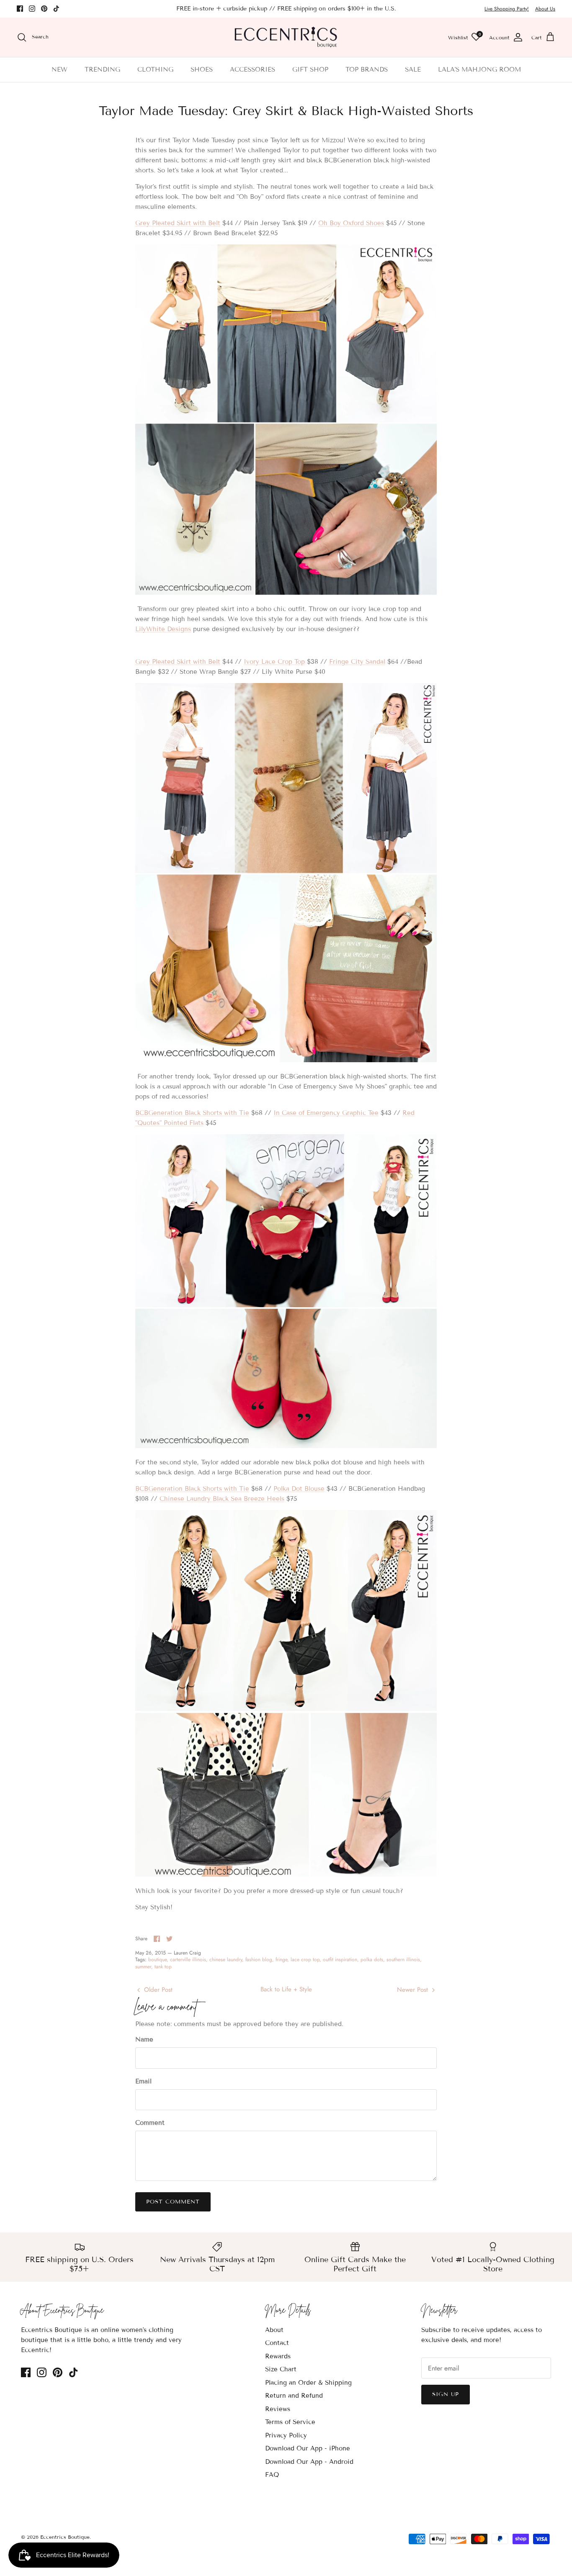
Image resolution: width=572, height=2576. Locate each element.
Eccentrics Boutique (65, 2537)
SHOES (202, 69)
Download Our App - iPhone (308, 2448)
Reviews (278, 2409)
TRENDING (102, 69)
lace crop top (305, 1960)
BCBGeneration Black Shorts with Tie (192, 1113)
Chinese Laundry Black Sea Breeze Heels (222, 1499)
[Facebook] (20, 9)
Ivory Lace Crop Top (274, 662)
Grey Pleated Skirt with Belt (178, 223)
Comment (150, 2123)
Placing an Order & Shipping (308, 2383)
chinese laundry (226, 1960)
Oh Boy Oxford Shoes (351, 223)
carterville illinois (188, 1960)
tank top (163, 1967)
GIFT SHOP (310, 69)
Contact (277, 2343)
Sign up (446, 2394)
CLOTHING (155, 69)
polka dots (372, 1960)
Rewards (278, 2356)
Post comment (173, 2202)
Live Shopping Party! (507, 9)
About (274, 2330)
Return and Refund (294, 2396)
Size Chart (281, 2369)
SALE (413, 69)
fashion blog (259, 1960)
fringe (281, 1960)
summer (143, 1967)
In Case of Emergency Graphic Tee (326, 1113)
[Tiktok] (56, 9)
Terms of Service (290, 2422)
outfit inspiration (340, 1960)
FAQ (272, 2475)
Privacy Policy (286, 2435)
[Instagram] (32, 9)
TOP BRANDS (367, 69)
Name (144, 2039)
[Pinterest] (44, 9)
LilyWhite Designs (163, 629)
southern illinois (403, 1960)
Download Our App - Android (309, 2462)
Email (143, 2081)
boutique (157, 1960)
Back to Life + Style (286, 1989)
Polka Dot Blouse (299, 1489)
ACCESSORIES (253, 69)
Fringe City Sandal (357, 662)
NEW (59, 69)
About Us (545, 9)
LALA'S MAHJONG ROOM (479, 69)
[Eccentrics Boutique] (286, 37)
